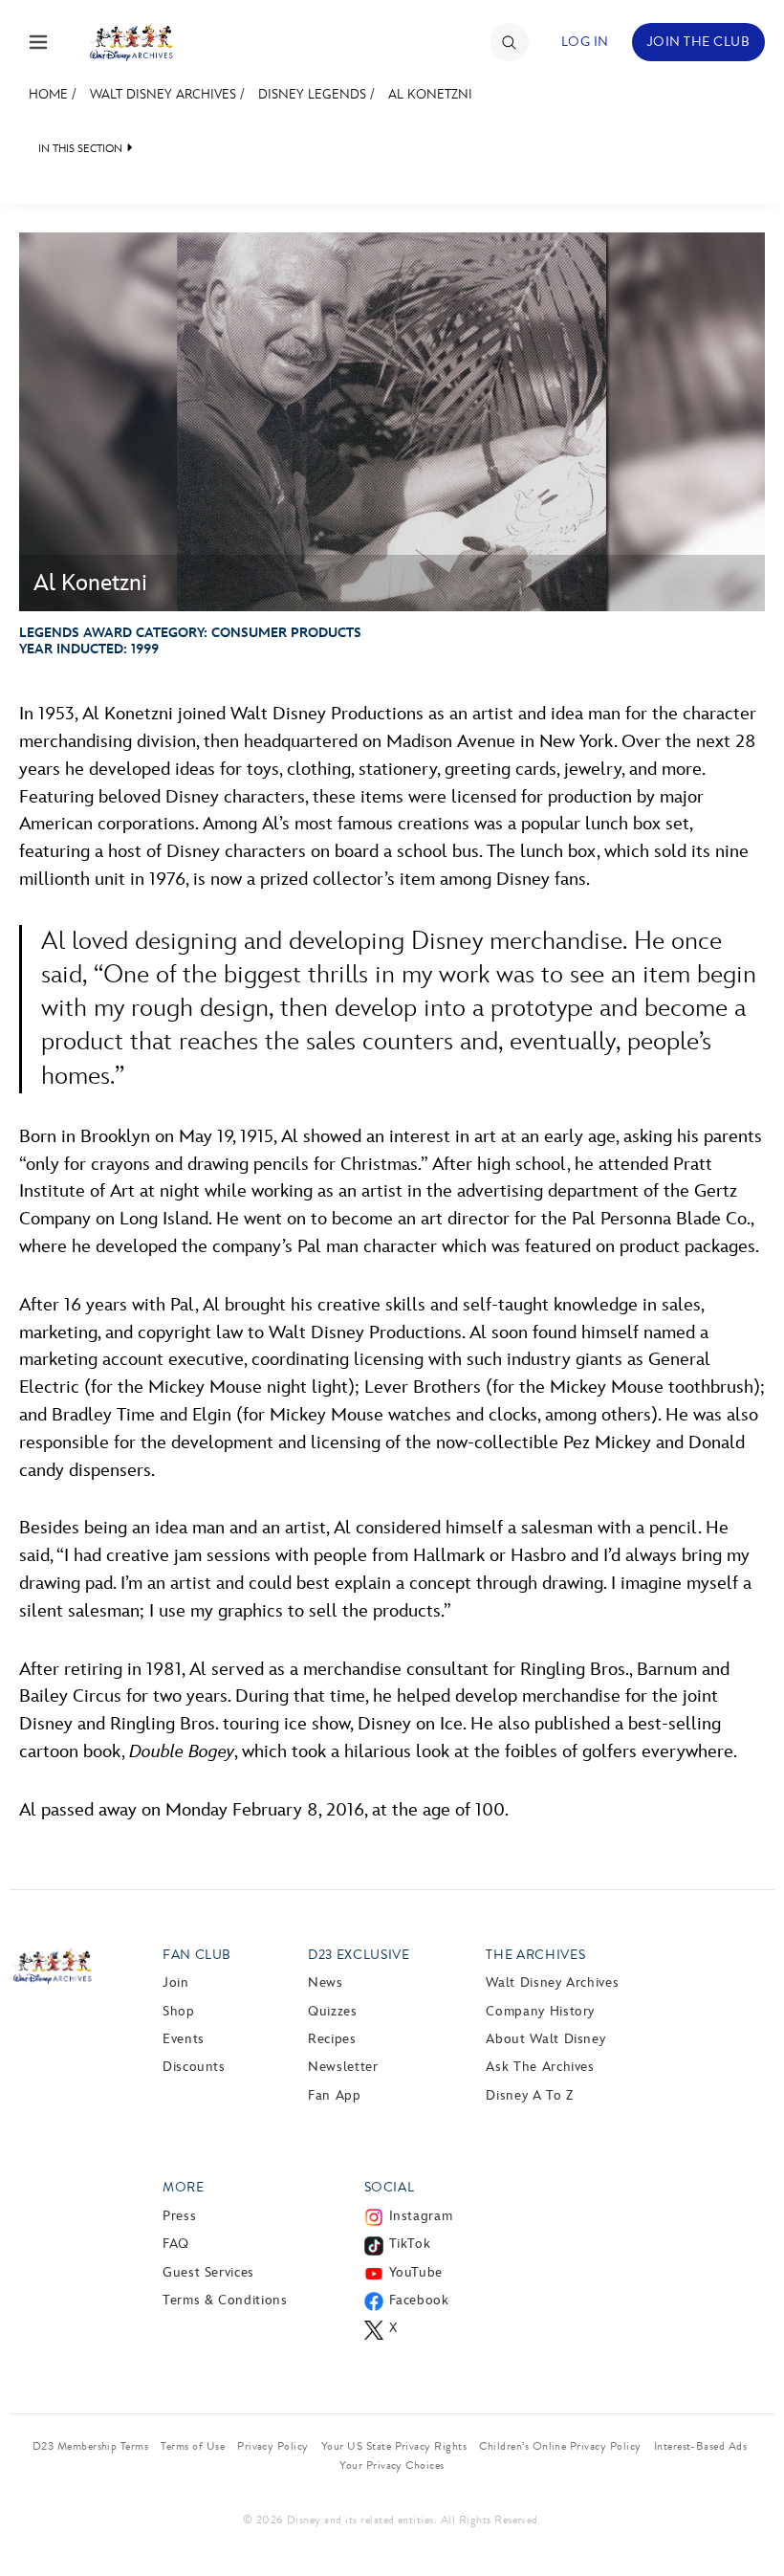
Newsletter (343, 2067)
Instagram (421, 2216)
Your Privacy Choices (392, 2465)
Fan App (334, 2095)
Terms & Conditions (225, 2300)
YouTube (416, 2272)
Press (179, 2216)
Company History (540, 2011)
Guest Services (208, 2272)
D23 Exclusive (359, 1955)
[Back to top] (747, 2521)
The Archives (535, 1955)
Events (184, 2039)
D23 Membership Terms (91, 2446)
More (184, 2187)
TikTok (410, 2244)
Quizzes (332, 2011)
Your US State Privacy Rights (394, 2446)
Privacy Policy (273, 2446)
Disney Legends (312, 94)
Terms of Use (193, 2446)
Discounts (194, 2067)
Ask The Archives (540, 2067)
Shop (179, 2011)
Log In (585, 42)
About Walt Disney (545, 2039)
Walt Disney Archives (163, 94)
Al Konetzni (430, 94)
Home (48, 94)
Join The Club (698, 42)
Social (390, 2187)
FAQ (176, 2244)
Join (176, 1982)
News (326, 1982)
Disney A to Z (529, 2095)
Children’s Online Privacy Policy (560, 2446)
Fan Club (197, 1955)
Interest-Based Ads (701, 2446)
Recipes (332, 2039)
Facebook (419, 2300)
